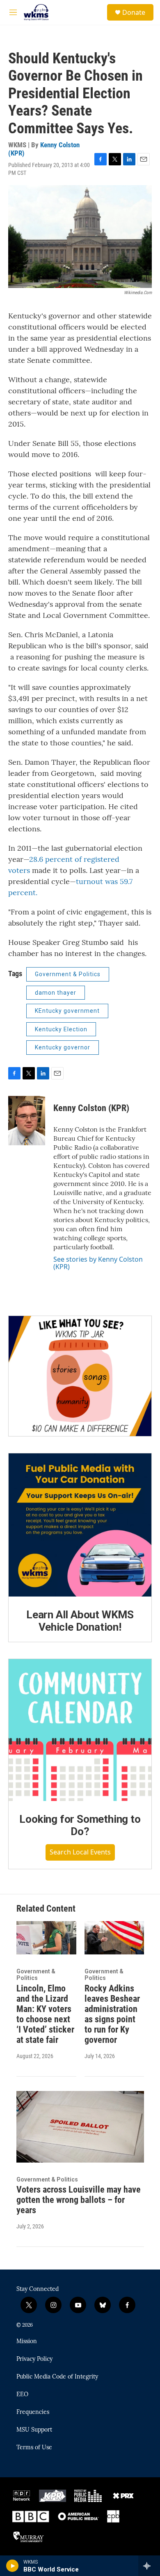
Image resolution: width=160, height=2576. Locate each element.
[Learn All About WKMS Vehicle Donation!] (80, 1525)
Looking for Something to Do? (80, 1825)
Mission (27, 2342)
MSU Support (34, 2430)
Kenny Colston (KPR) (44, 149)
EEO (22, 2395)
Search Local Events (80, 1852)
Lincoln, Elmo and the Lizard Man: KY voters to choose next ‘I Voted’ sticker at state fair (45, 2014)
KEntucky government (67, 1011)
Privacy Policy (34, 2359)
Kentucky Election (61, 1029)
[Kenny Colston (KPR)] (27, 1121)
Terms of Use (34, 2448)
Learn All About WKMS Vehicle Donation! (80, 1621)
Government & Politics (68, 974)
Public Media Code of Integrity (57, 2377)
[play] (13, 2566)
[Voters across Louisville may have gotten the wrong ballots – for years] (80, 2127)
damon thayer (56, 993)
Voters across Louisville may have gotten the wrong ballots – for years (79, 2200)
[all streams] (149, 2566)
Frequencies (33, 2412)
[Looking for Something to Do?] (80, 1730)
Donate (134, 12)
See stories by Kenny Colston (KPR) (98, 1263)
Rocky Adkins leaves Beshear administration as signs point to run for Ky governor (112, 2014)
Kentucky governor (63, 1047)
